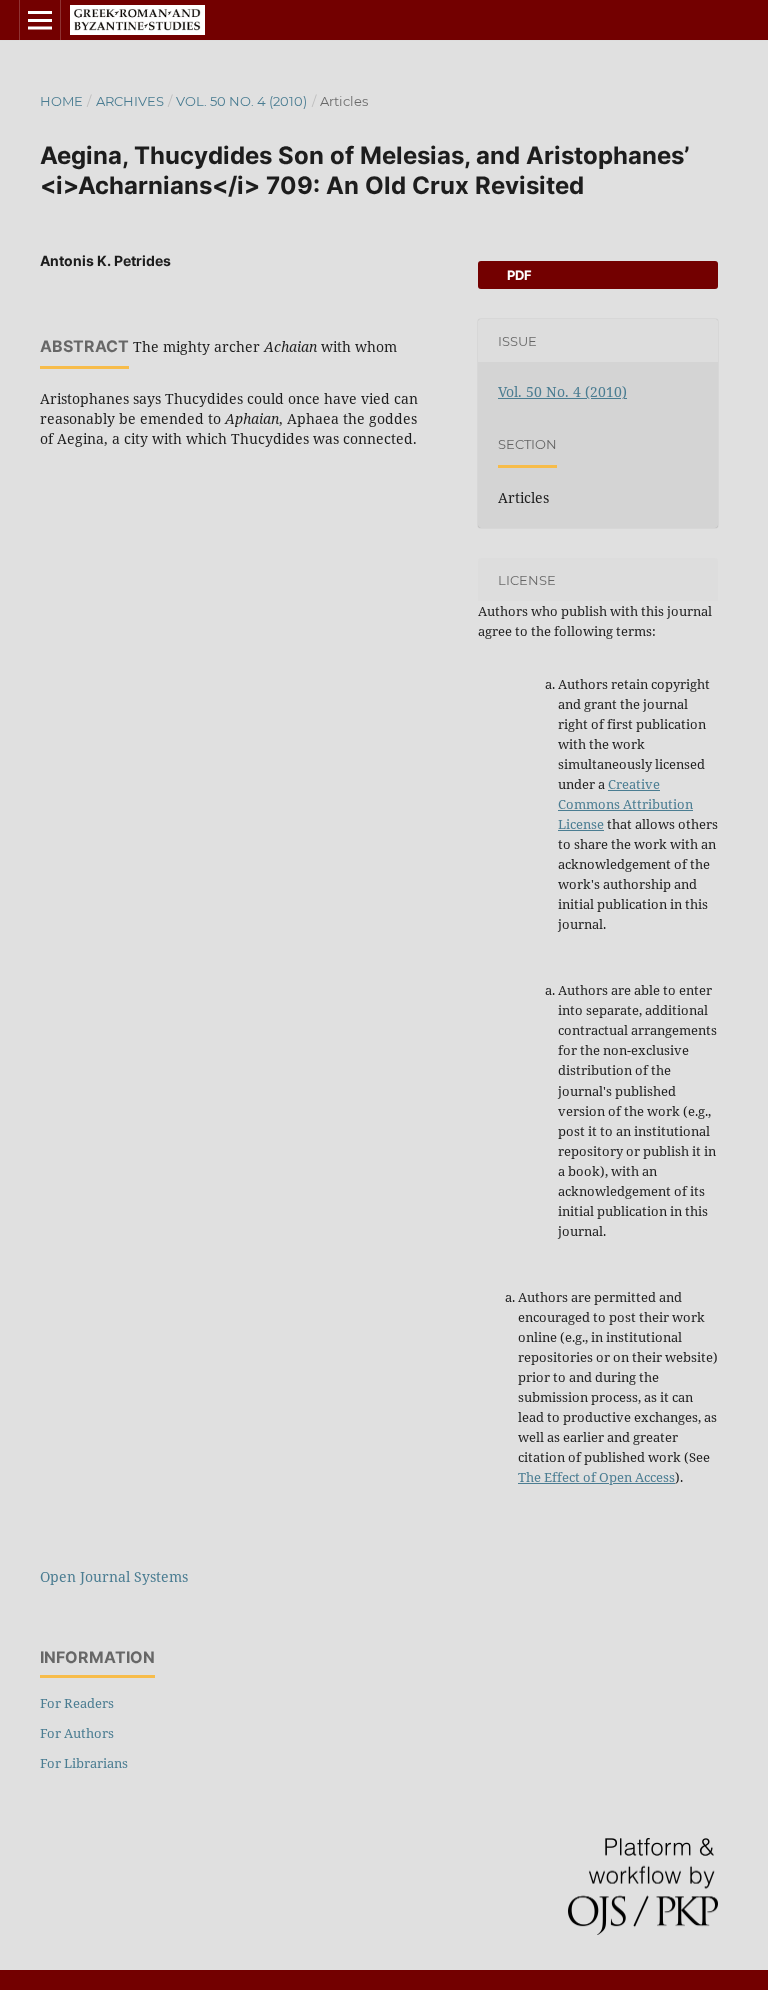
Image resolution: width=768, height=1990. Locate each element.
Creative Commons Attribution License (625, 804)
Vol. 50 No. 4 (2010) (241, 101)
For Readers (77, 1703)
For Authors (77, 1733)
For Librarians (84, 1763)
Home (61, 101)
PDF (518, 275)
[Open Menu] (40, 20)
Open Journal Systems (114, 1576)
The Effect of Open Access (596, 1477)
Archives (130, 101)
